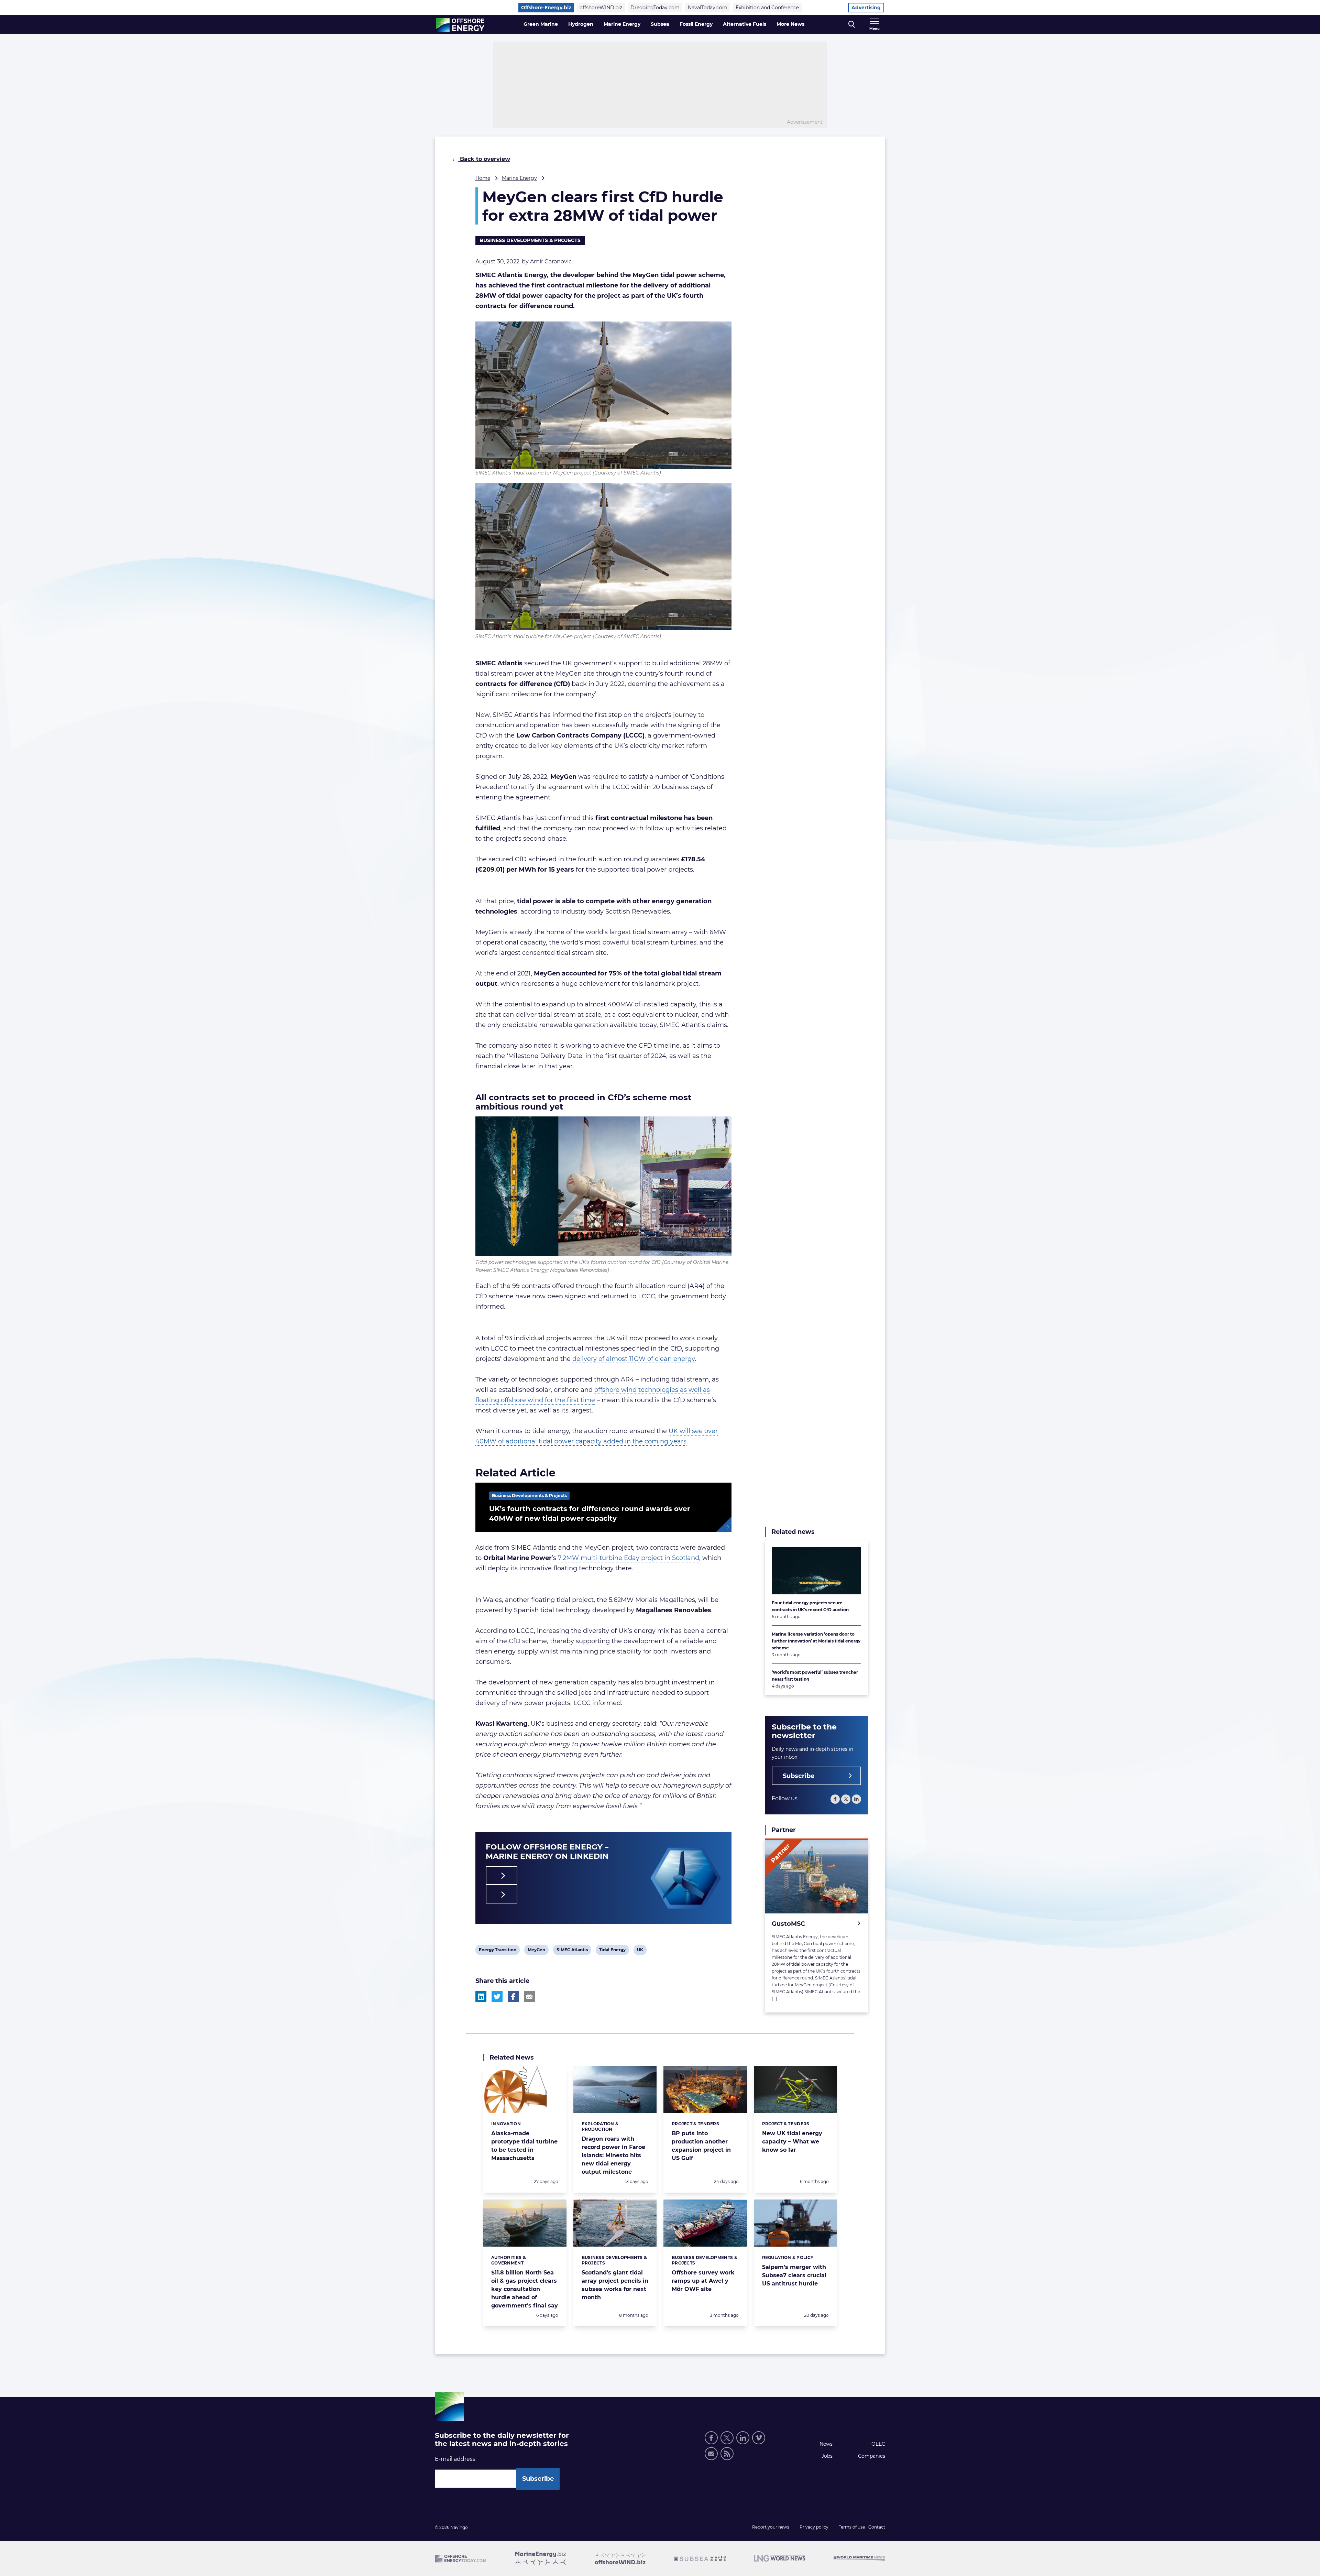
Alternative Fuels (745, 24)
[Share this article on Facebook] (513, 1997)
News (826, 2444)
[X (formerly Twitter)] (846, 1799)
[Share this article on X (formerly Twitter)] (497, 1997)
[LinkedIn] (856, 1799)
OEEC (878, 2444)
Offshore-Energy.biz (546, 8)
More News (790, 24)
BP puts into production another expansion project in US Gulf (701, 2146)
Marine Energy (622, 24)
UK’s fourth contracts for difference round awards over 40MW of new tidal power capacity (590, 1514)
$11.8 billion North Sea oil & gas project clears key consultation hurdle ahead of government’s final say (525, 2289)
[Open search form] (852, 25)
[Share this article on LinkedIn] (481, 1997)
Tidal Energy (612, 1951)
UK (642, 1951)
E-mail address (455, 2459)
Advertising (866, 8)
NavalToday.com (708, 8)
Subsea (660, 24)
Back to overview (484, 159)
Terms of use (852, 2527)
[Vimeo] (759, 2438)
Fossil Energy (696, 24)
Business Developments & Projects (530, 240)
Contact (877, 2527)
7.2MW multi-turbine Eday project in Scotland (629, 1558)
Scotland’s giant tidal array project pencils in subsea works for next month (615, 2285)
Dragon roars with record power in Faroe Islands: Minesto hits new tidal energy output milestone (613, 2155)
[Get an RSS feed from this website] (727, 2454)
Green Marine (541, 24)
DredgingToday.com (655, 8)
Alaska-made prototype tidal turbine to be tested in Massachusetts (524, 2146)
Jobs (827, 2456)
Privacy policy (814, 2527)
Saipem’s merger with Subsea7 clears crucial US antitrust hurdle (794, 2275)
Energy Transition (497, 1951)
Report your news (771, 2527)
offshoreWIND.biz (601, 8)
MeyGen (536, 1951)
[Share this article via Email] (529, 1997)
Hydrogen (581, 24)
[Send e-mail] (711, 2454)
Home (483, 178)
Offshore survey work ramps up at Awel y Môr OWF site (703, 2281)
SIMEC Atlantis (572, 1951)
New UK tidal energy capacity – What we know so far (792, 2142)
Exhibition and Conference (767, 8)
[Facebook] (835, 1799)
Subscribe (799, 1776)
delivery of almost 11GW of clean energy (634, 1359)
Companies (872, 2456)
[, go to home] (460, 25)
